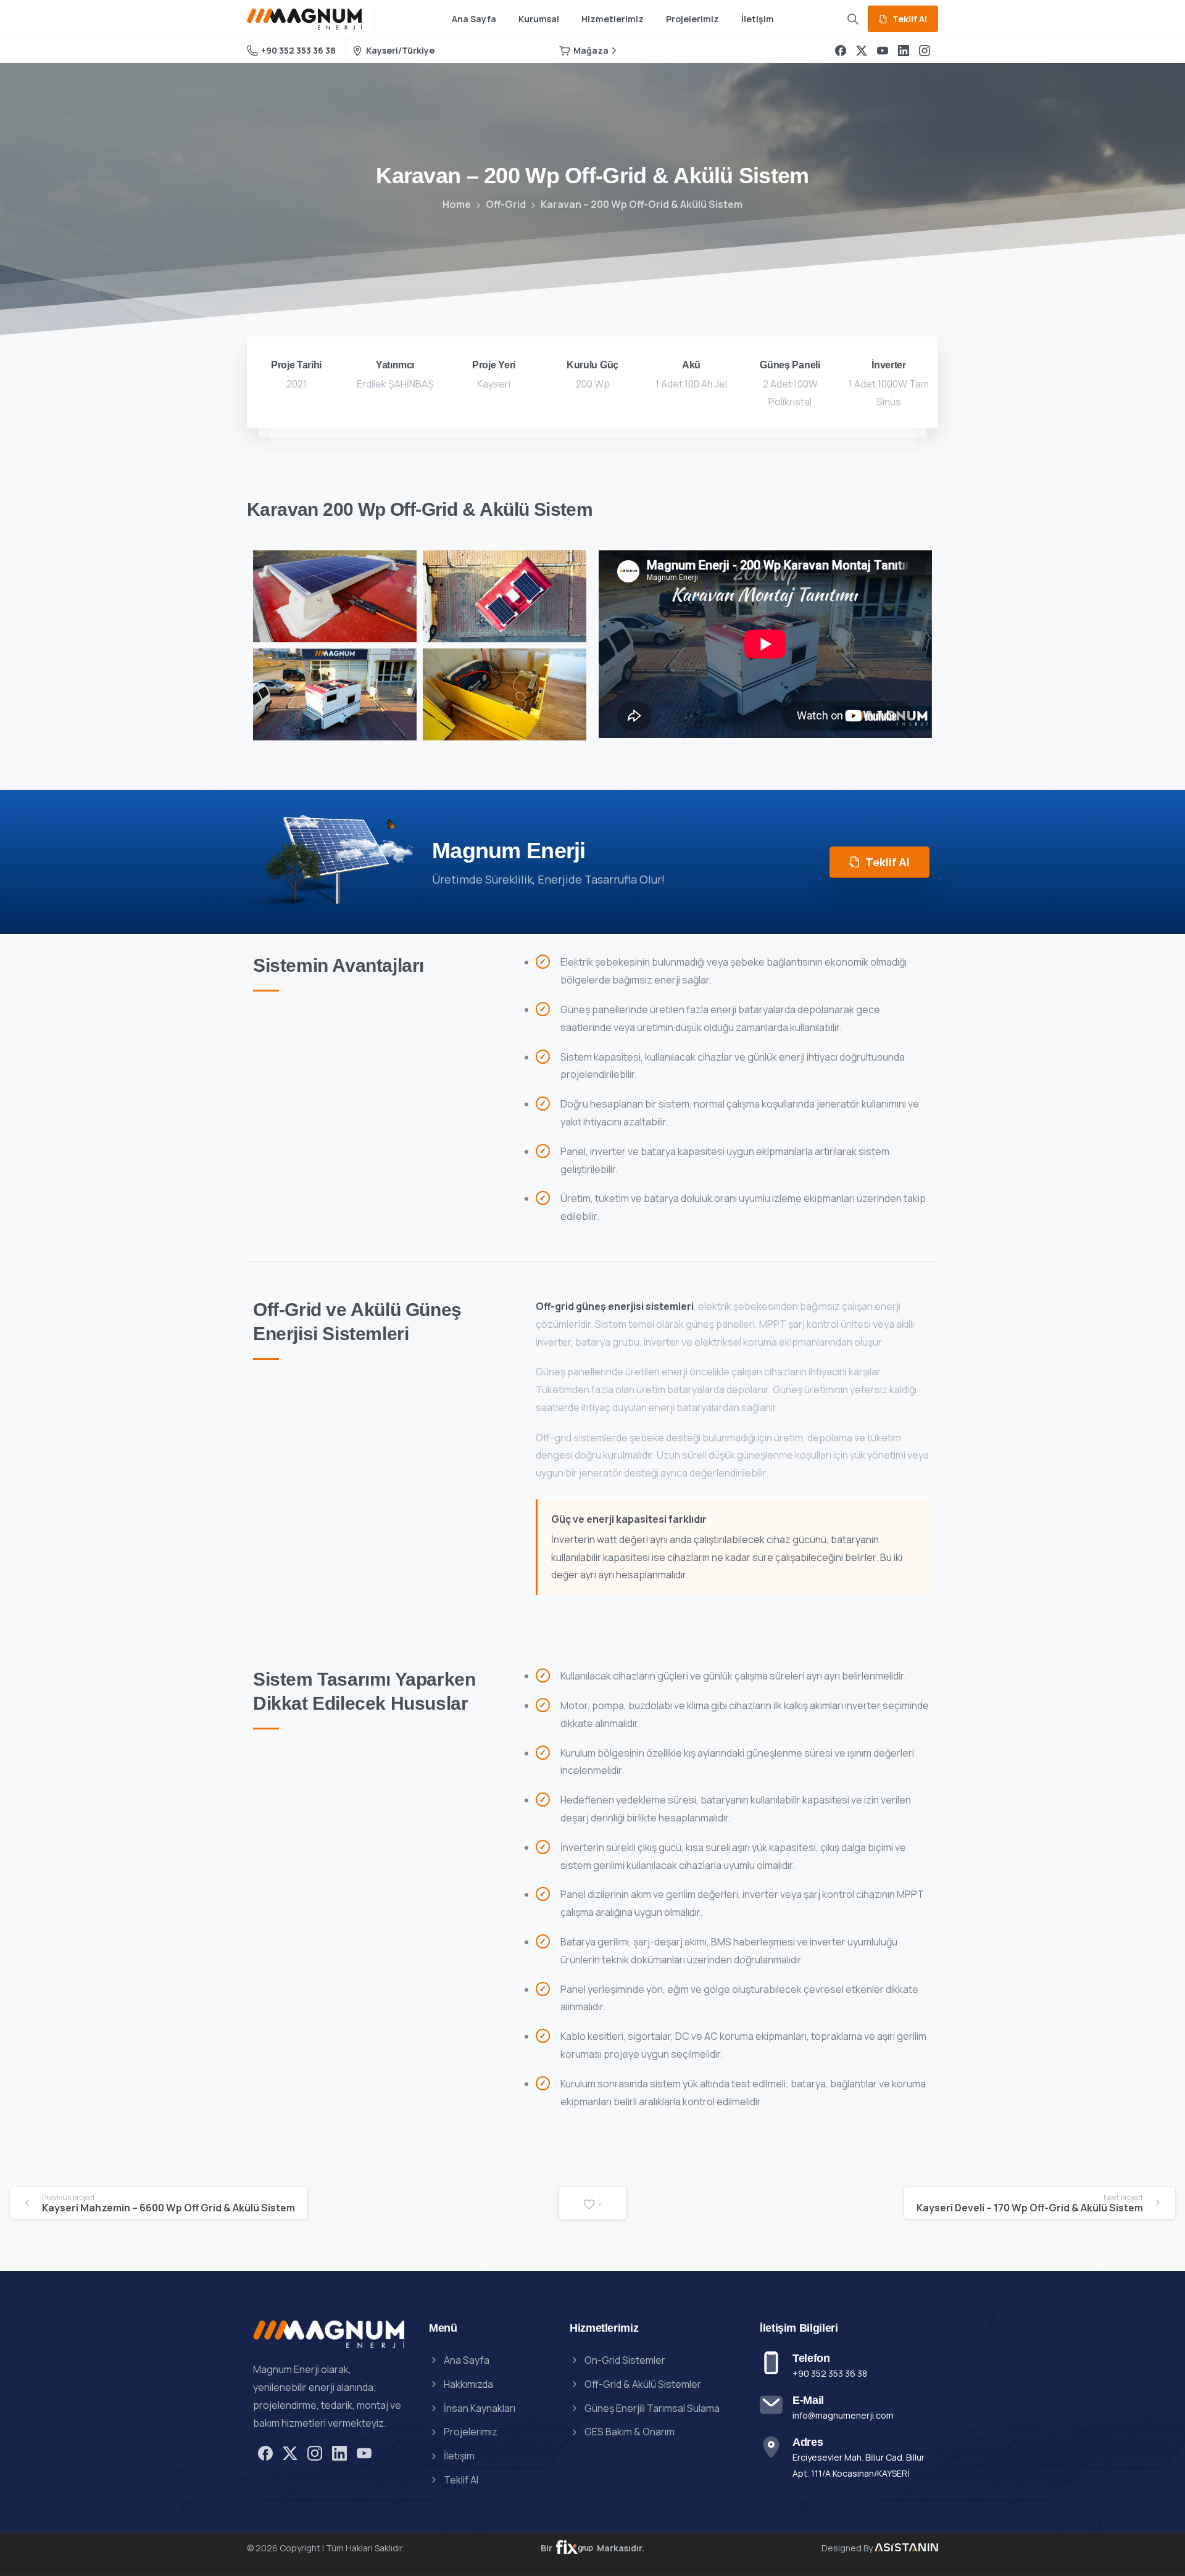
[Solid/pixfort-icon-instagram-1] (315, 2453)
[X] (862, 51)
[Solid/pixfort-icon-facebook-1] (265, 2453)
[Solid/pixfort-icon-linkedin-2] (339, 2453)
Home (457, 204)
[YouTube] (883, 51)
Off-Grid (506, 204)
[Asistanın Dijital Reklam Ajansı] (575, 2548)
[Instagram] (925, 51)
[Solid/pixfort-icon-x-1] (290, 2453)
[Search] (853, 19)
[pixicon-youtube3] (364, 2453)
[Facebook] (841, 51)
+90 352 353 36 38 (298, 50)
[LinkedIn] (904, 51)
